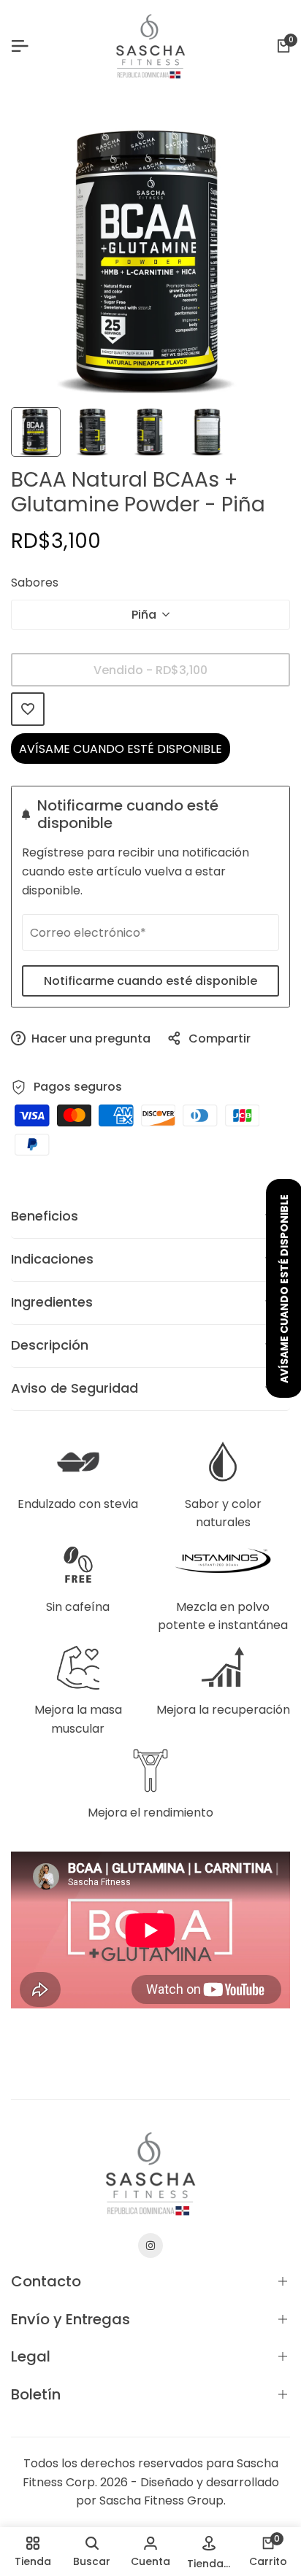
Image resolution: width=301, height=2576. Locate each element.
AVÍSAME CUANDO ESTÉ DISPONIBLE (121, 749)
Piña (144, 615)
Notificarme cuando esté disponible (150, 981)
